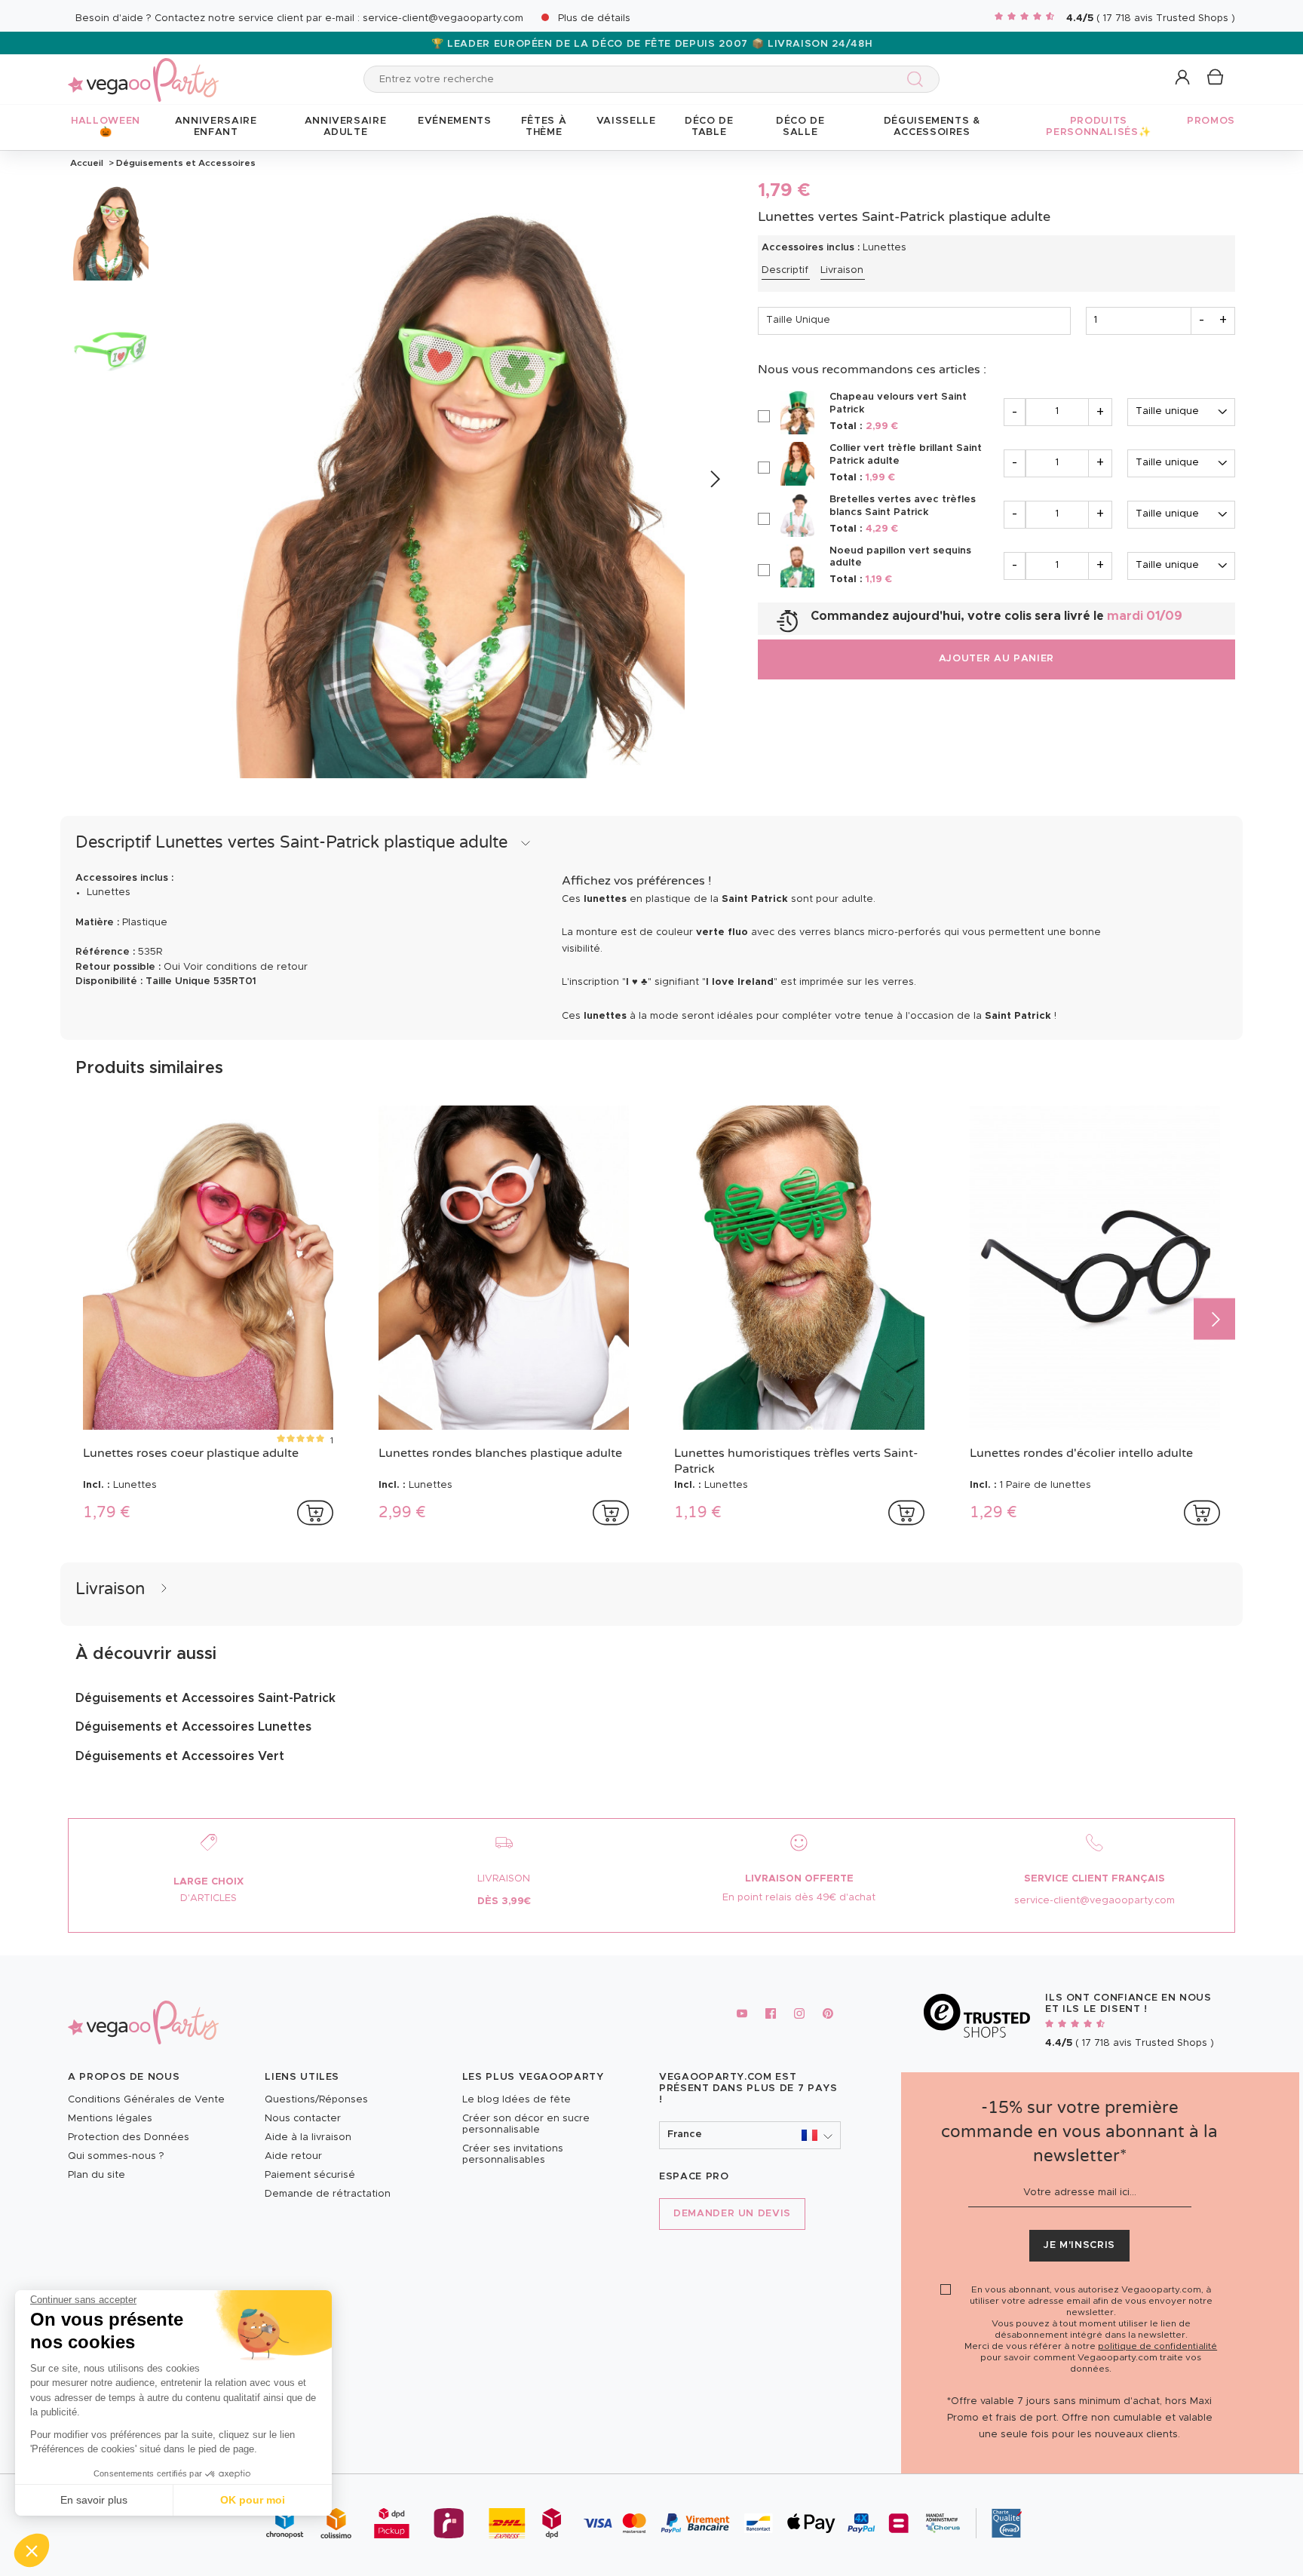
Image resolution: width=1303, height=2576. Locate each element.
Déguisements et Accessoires (185, 163)
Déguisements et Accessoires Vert (180, 1756)
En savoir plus (94, 2500)
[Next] (714, 479)
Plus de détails (594, 18)
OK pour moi (253, 2500)
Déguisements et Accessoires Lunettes (193, 1727)
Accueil (87, 163)
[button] (32, 2550)
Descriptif (785, 270)
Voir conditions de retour (245, 967)
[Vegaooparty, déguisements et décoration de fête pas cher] (143, 71)
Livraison (842, 270)
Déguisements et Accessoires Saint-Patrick (205, 1698)
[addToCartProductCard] (315, 1513)
